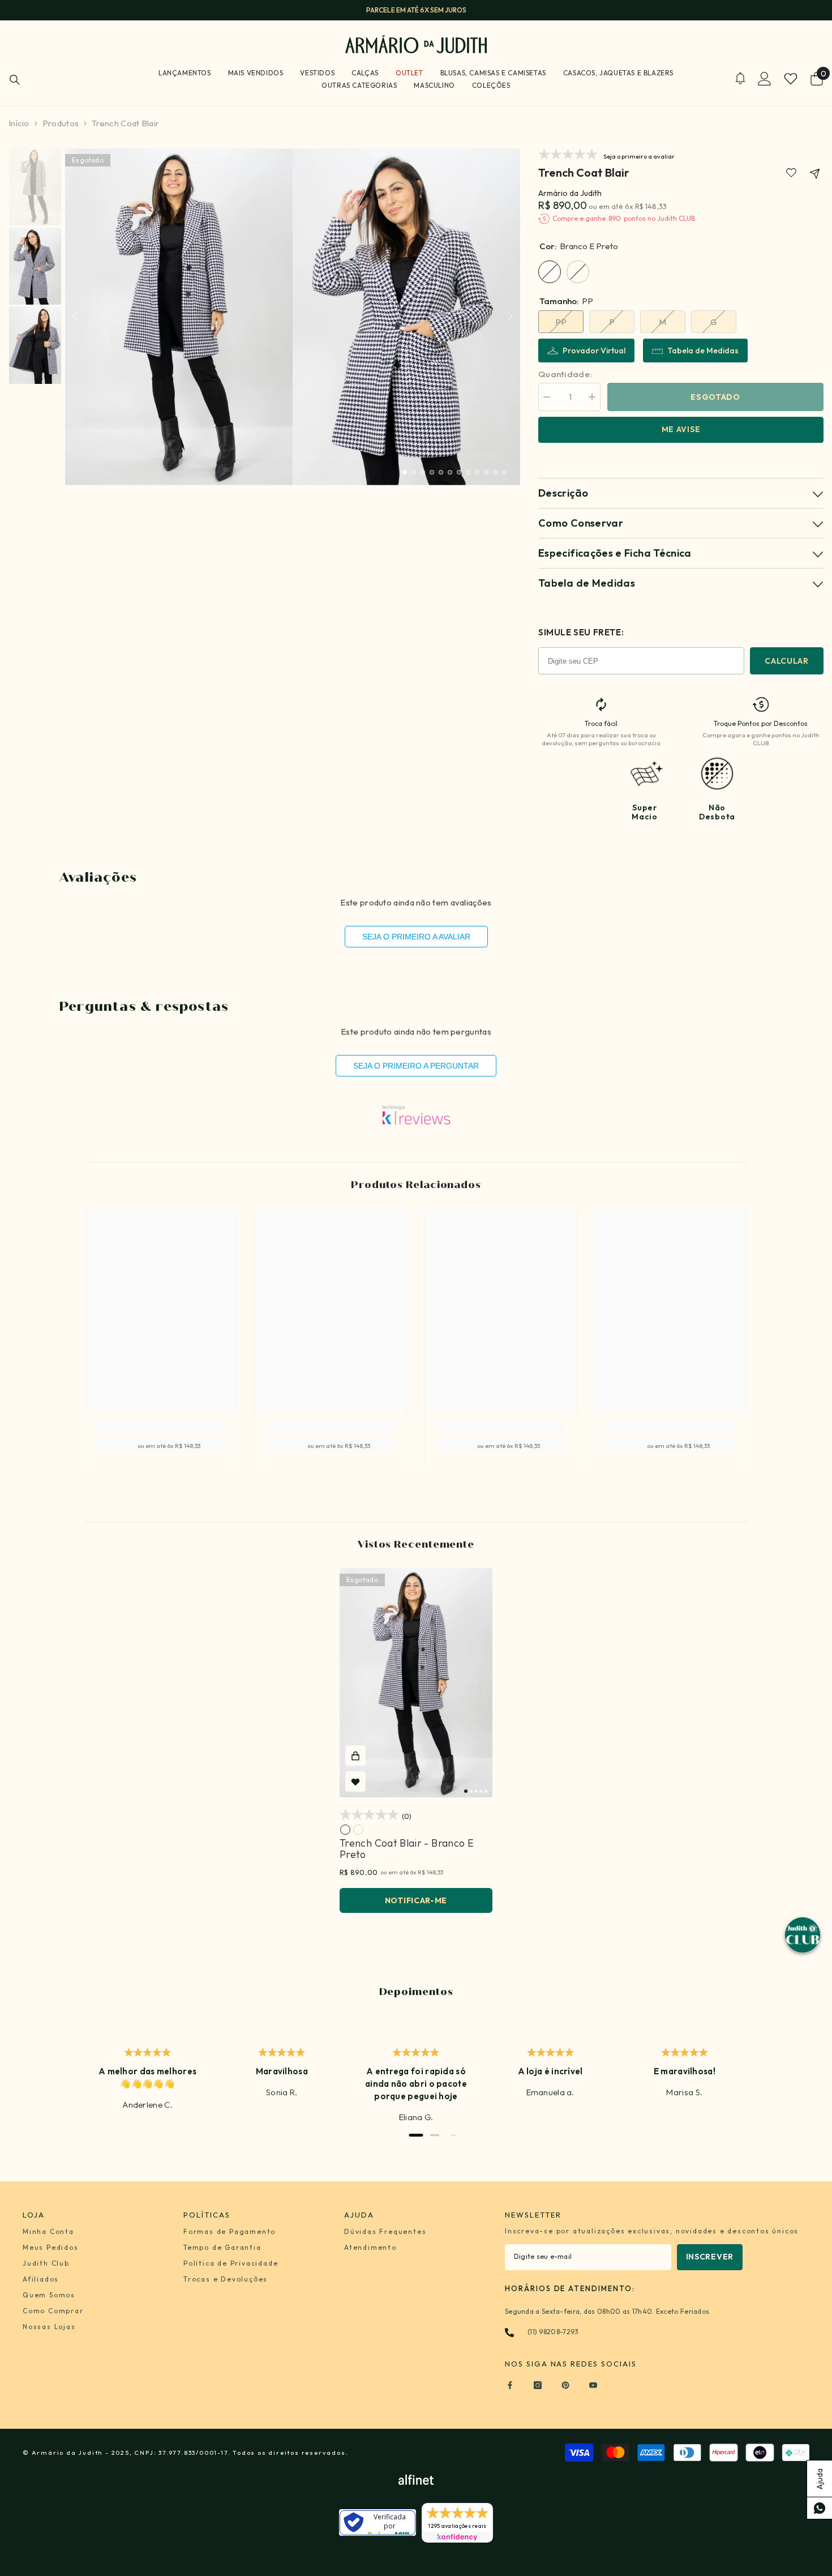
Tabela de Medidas (703, 351)
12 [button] (504, 472)
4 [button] (432, 472)
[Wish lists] (791, 79)
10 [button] (486, 472)
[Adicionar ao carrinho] (355, 1755)
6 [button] (450, 472)
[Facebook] (510, 2385)
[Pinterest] (565, 2385)
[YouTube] (593, 2385)
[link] (791, 173)
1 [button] (405, 472)
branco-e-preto (345, 1830)
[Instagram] (538, 2385)
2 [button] (414, 472)
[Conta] (765, 79)
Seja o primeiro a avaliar (416, 937)
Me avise (681, 429)
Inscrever (710, 2257)
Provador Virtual (594, 351)
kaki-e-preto (358, 1830)
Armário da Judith (570, 193)
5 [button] (441, 472)
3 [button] (423, 472)
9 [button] (477, 472)
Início (19, 123)
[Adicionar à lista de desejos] (355, 1782)
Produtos (61, 123)
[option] (416, 10)
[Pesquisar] (15, 80)
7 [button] (459, 472)
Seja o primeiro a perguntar (416, 1066)
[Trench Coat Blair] (416, 1683)
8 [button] (468, 472)
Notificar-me (416, 1900)
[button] (75, 317)
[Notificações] (740, 78)
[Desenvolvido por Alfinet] (416, 2479)
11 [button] (495, 472)
